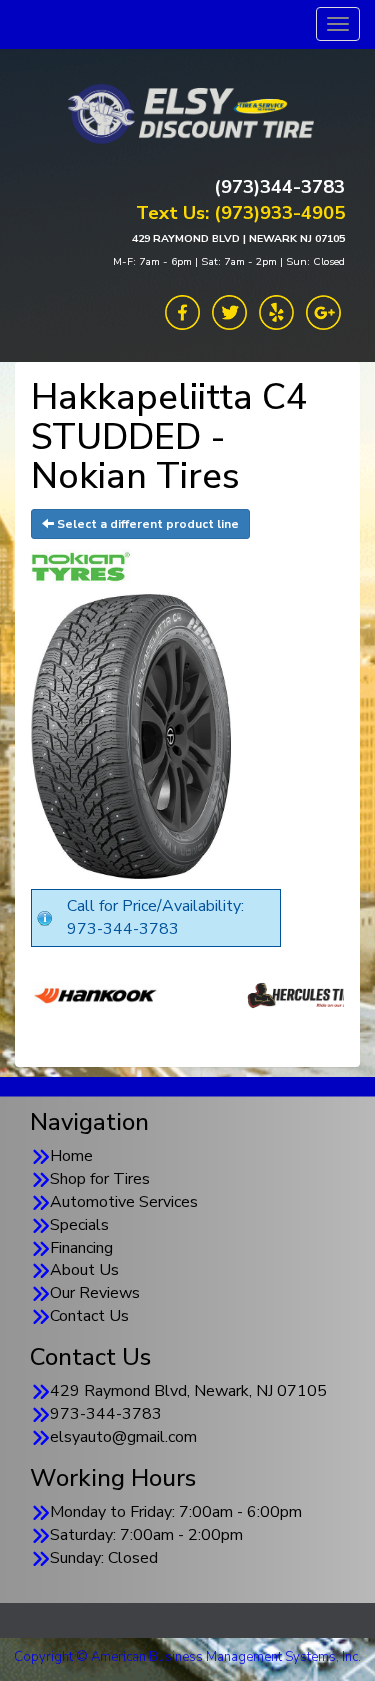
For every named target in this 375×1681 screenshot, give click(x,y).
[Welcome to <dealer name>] (188, 113)
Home (71, 1156)
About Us (84, 1270)
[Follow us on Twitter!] (229, 311)
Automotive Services (124, 1202)
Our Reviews (95, 1293)
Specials (79, 1225)
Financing (81, 1248)
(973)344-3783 (279, 187)
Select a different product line (146, 524)
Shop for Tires (100, 1179)
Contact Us (89, 1316)
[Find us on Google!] (323, 311)
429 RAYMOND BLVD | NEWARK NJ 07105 (238, 238)
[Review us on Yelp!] (276, 311)
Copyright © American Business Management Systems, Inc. (187, 1657)
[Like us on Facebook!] (182, 311)
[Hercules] (238, 995)
